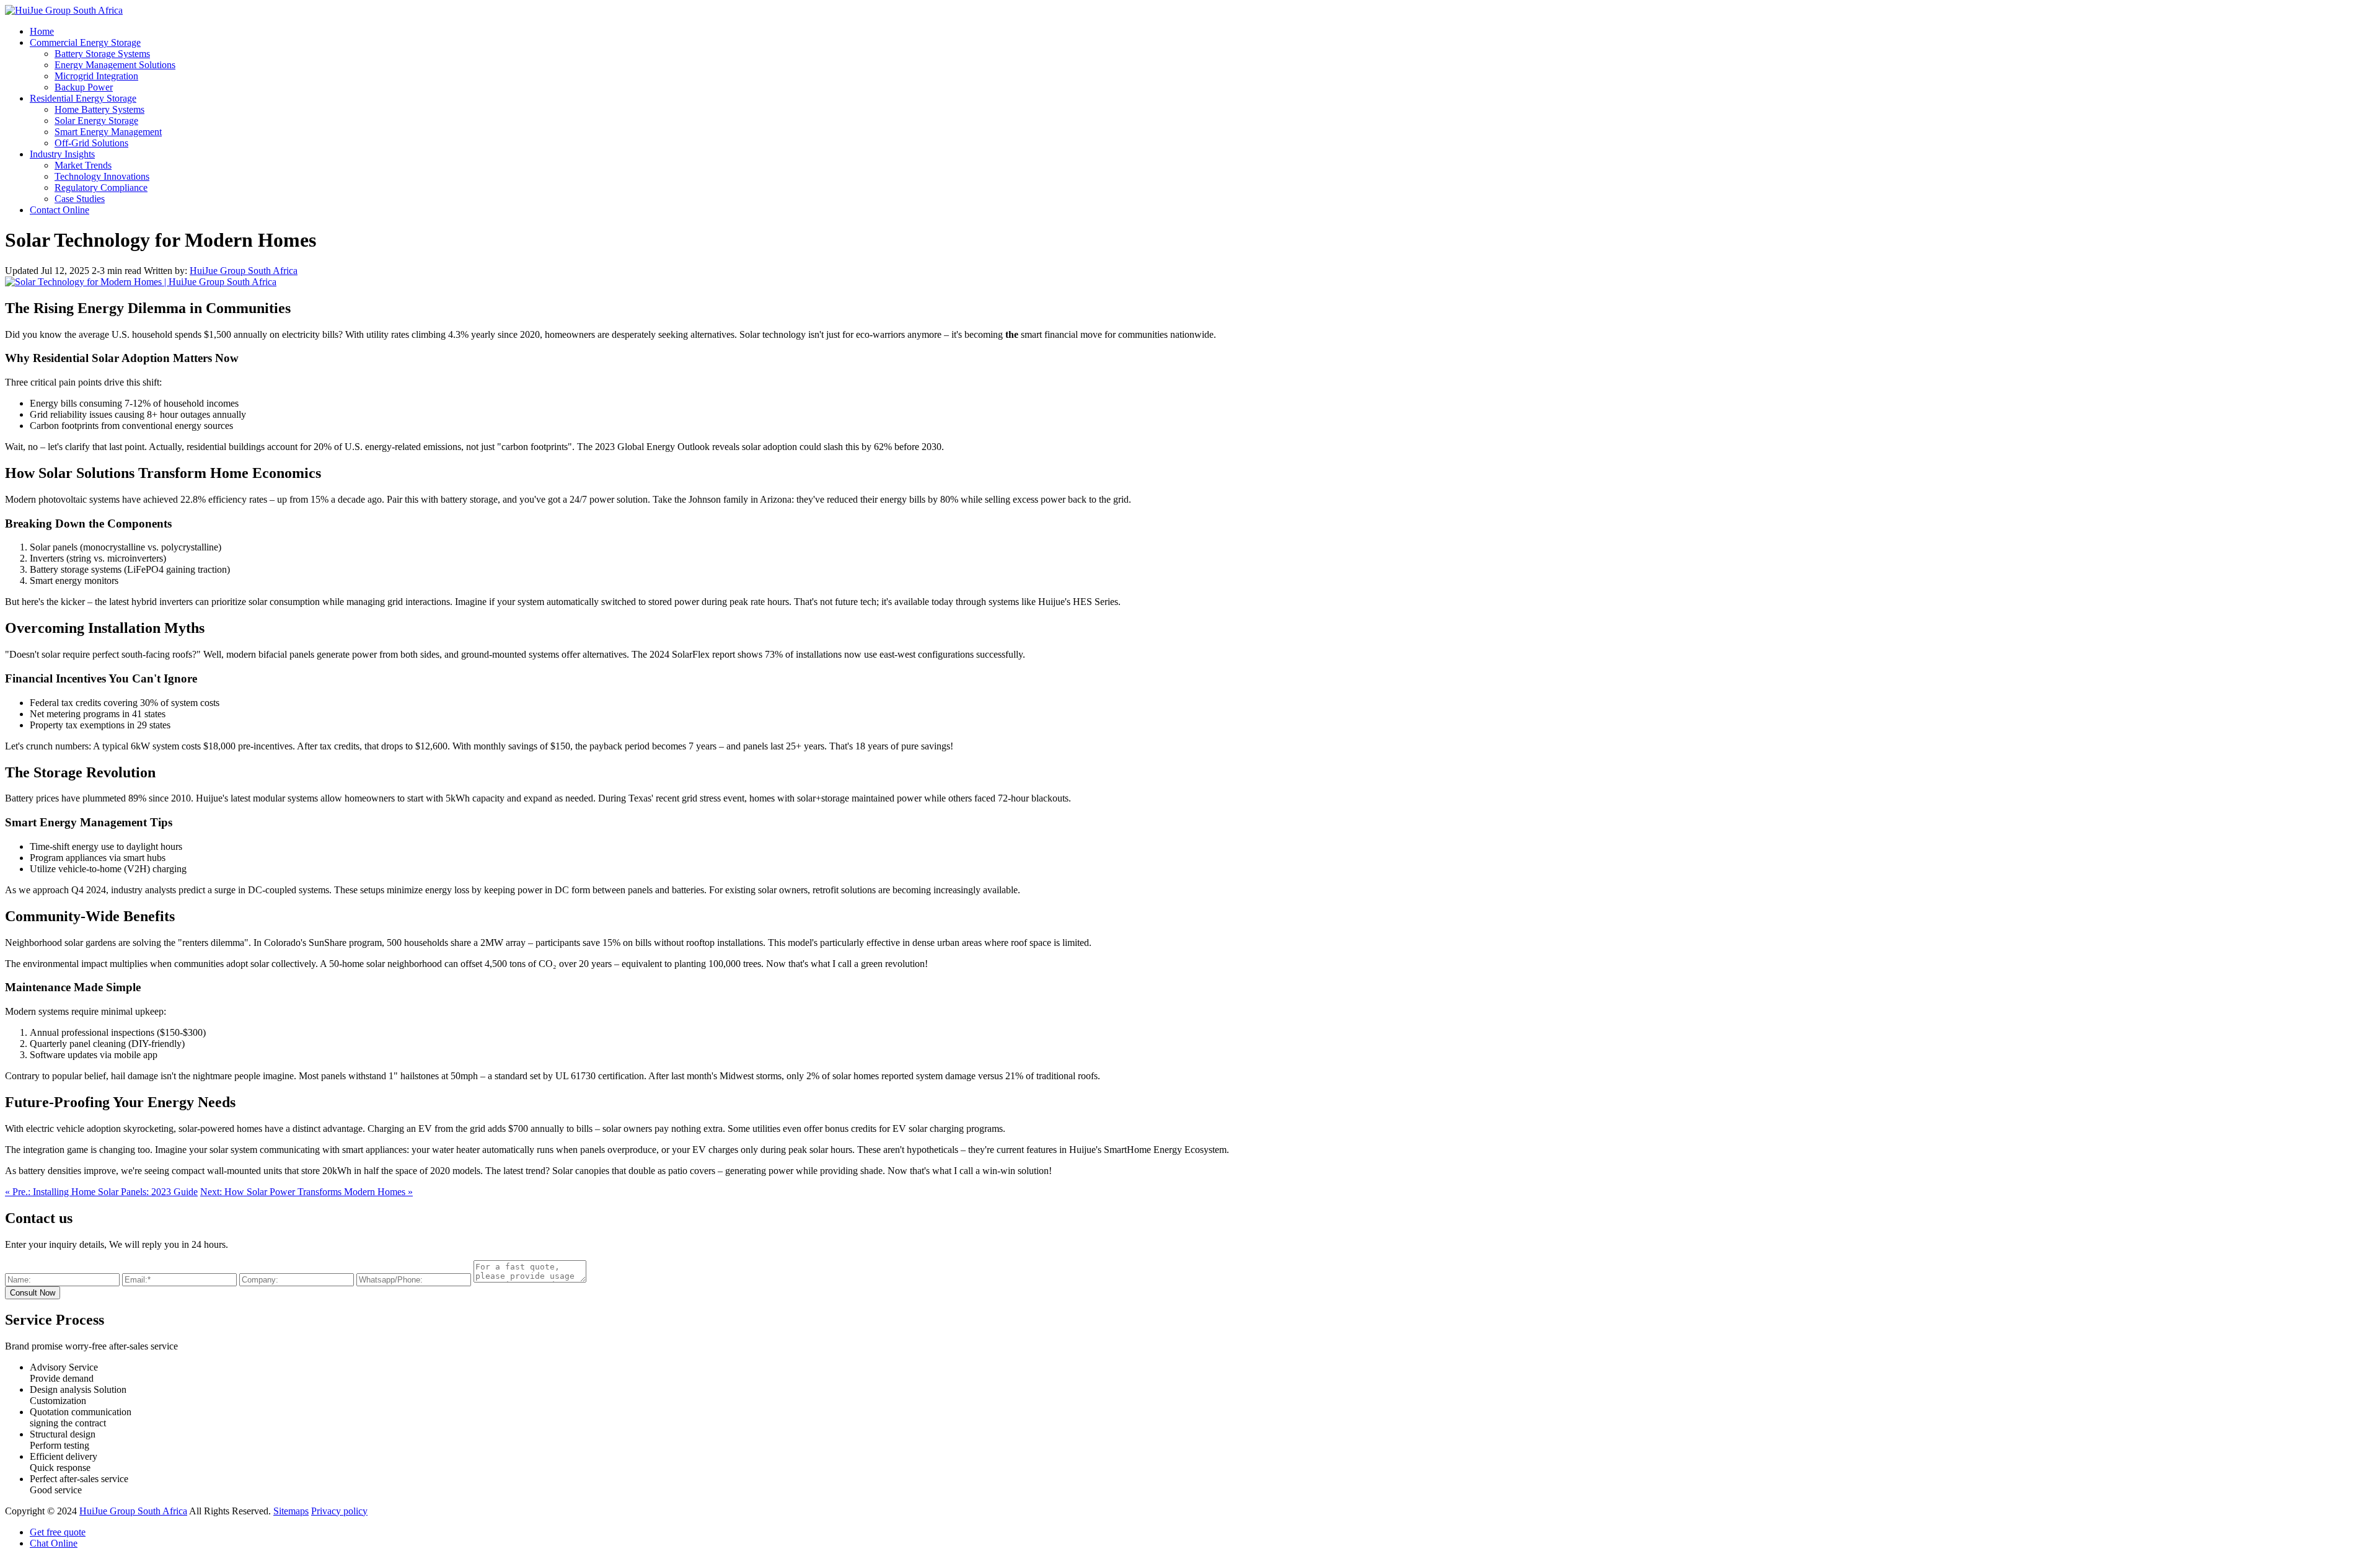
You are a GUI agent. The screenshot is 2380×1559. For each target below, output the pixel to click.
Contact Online (59, 210)
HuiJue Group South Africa (244, 271)
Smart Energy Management (108, 132)
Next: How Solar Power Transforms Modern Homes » (306, 1192)
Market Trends (83, 165)
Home (42, 31)
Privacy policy (339, 1511)
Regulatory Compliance (101, 188)
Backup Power (84, 87)
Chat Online (54, 1543)
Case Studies (80, 199)
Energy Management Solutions (115, 65)
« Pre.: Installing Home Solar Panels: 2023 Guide (101, 1192)
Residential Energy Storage (83, 98)
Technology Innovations (102, 176)
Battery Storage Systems (102, 54)
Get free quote (58, 1532)
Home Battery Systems (99, 109)
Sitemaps (291, 1511)
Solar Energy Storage (96, 121)
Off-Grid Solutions (91, 143)
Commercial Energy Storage (85, 42)
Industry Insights (62, 154)
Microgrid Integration (96, 76)
